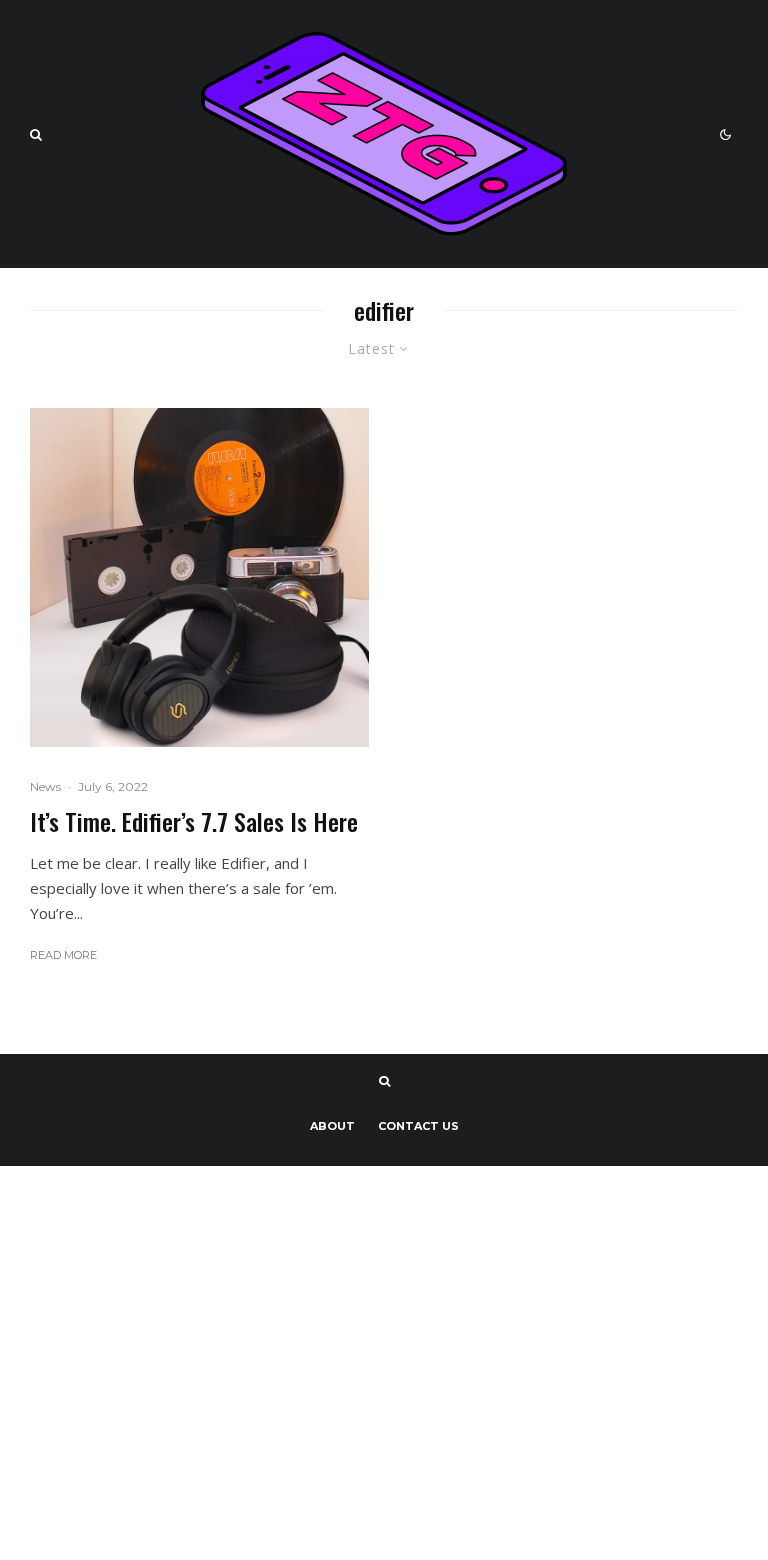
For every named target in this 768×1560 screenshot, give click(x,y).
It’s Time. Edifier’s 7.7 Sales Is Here (194, 821)
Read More (63, 955)
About (332, 1126)
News (45, 786)
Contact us (418, 1126)
